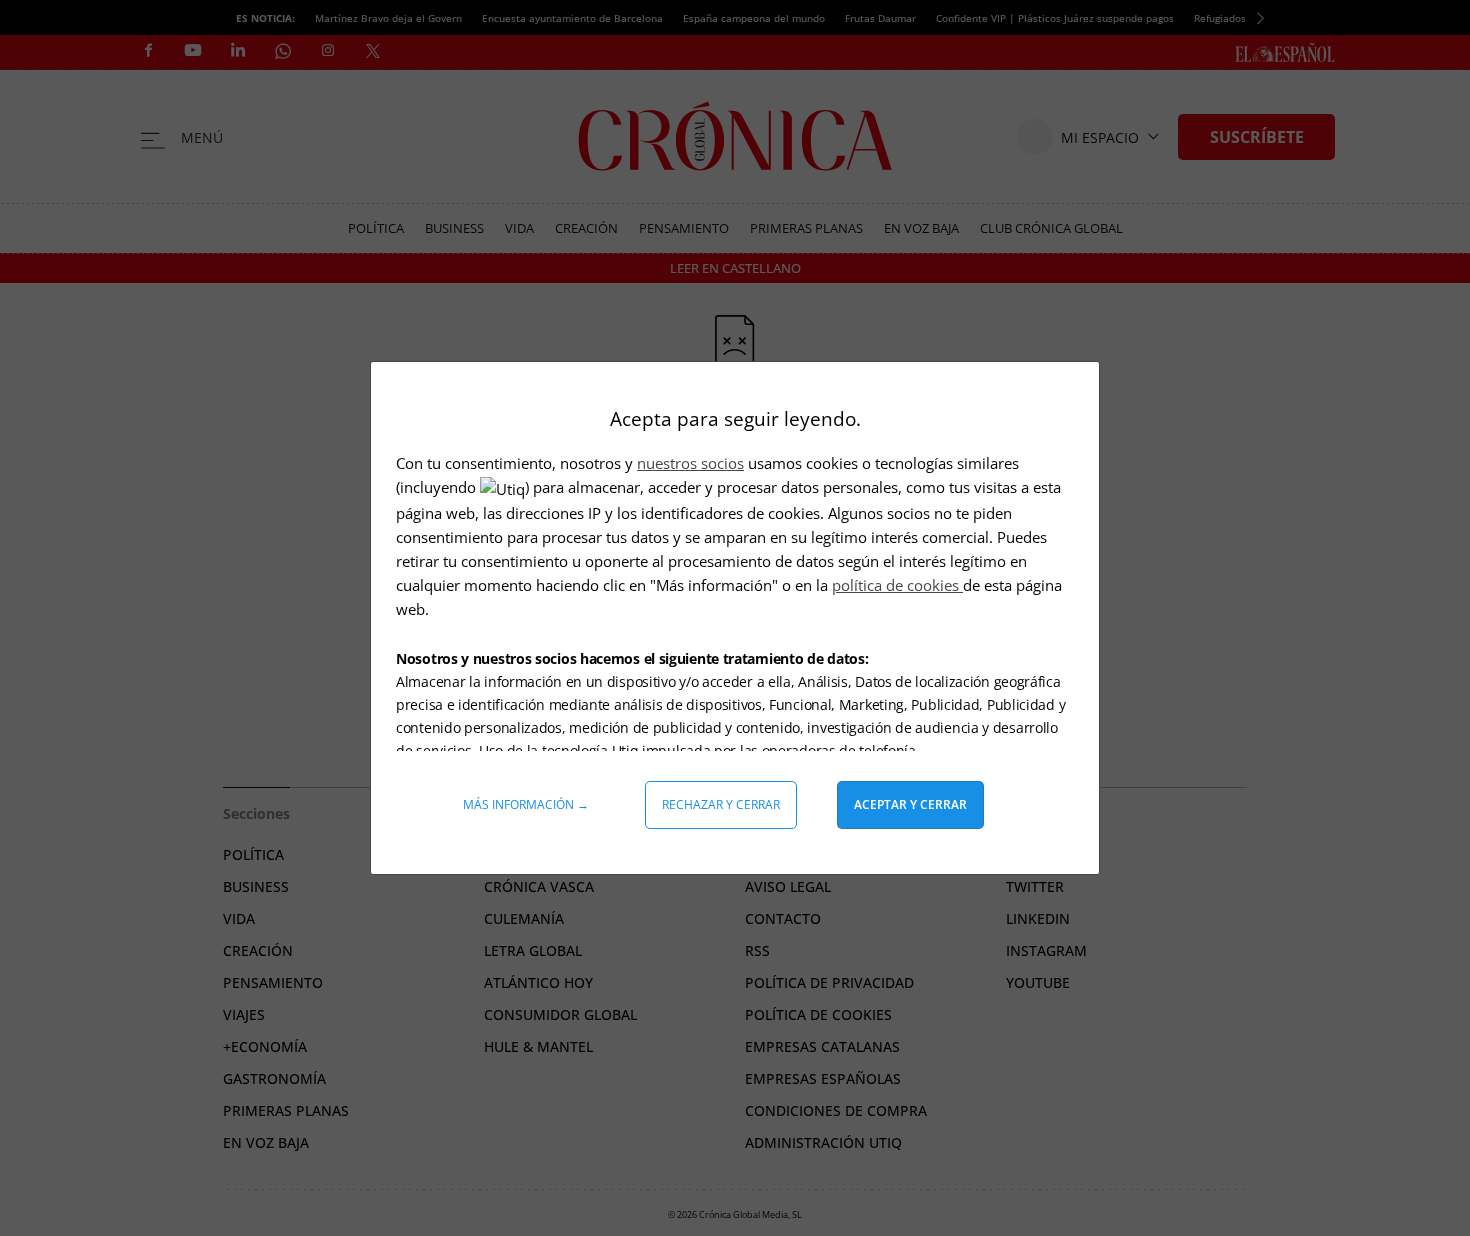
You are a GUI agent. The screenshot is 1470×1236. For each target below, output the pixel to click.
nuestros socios (690, 463)
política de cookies (897, 585)
